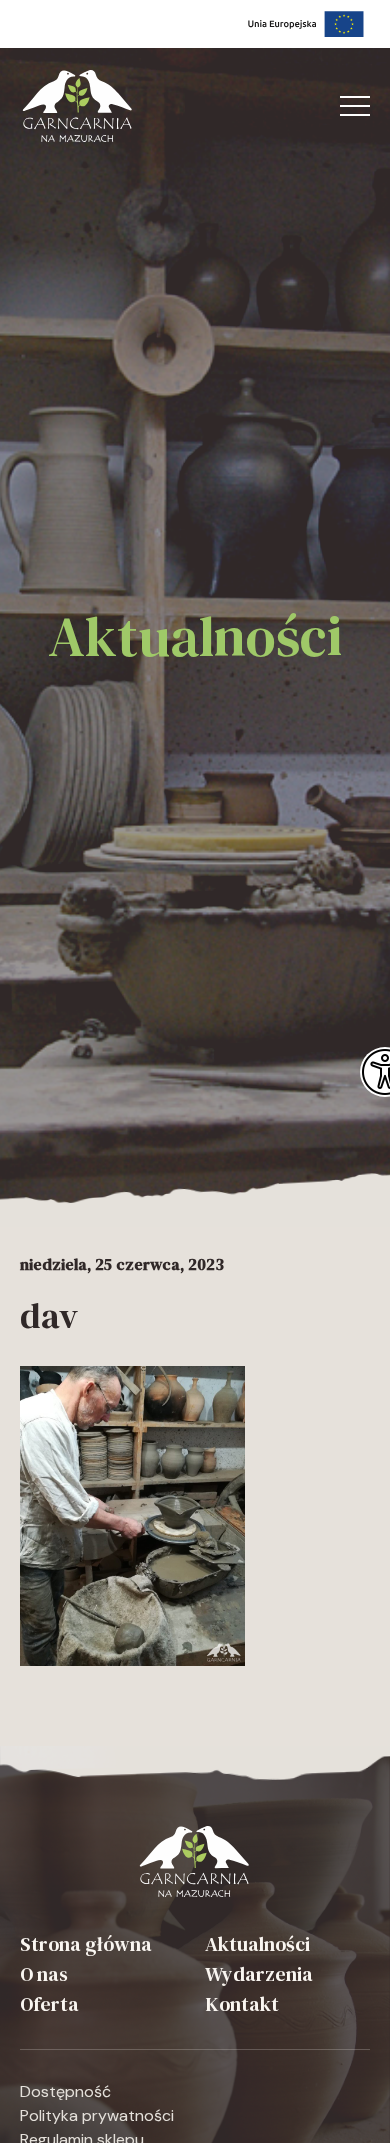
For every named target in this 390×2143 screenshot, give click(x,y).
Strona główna (86, 1944)
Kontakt (242, 2004)
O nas (44, 1974)
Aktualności (257, 1944)
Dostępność (65, 2091)
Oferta (49, 2004)
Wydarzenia (259, 1974)
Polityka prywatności (97, 2115)
